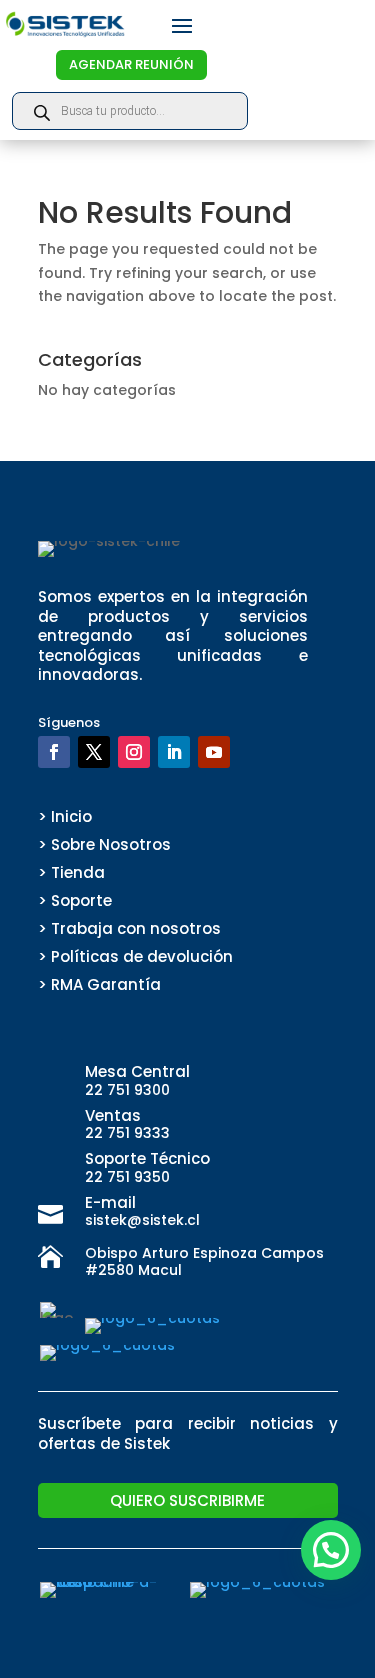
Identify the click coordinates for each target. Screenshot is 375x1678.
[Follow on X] (94, 752)
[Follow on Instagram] (134, 752)
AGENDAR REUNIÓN (131, 64)
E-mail (110, 1202)
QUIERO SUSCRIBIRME (187, 1500)
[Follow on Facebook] (54, 752)
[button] (331, 1550)
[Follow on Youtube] (214, 752)
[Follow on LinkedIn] (174, 752)
